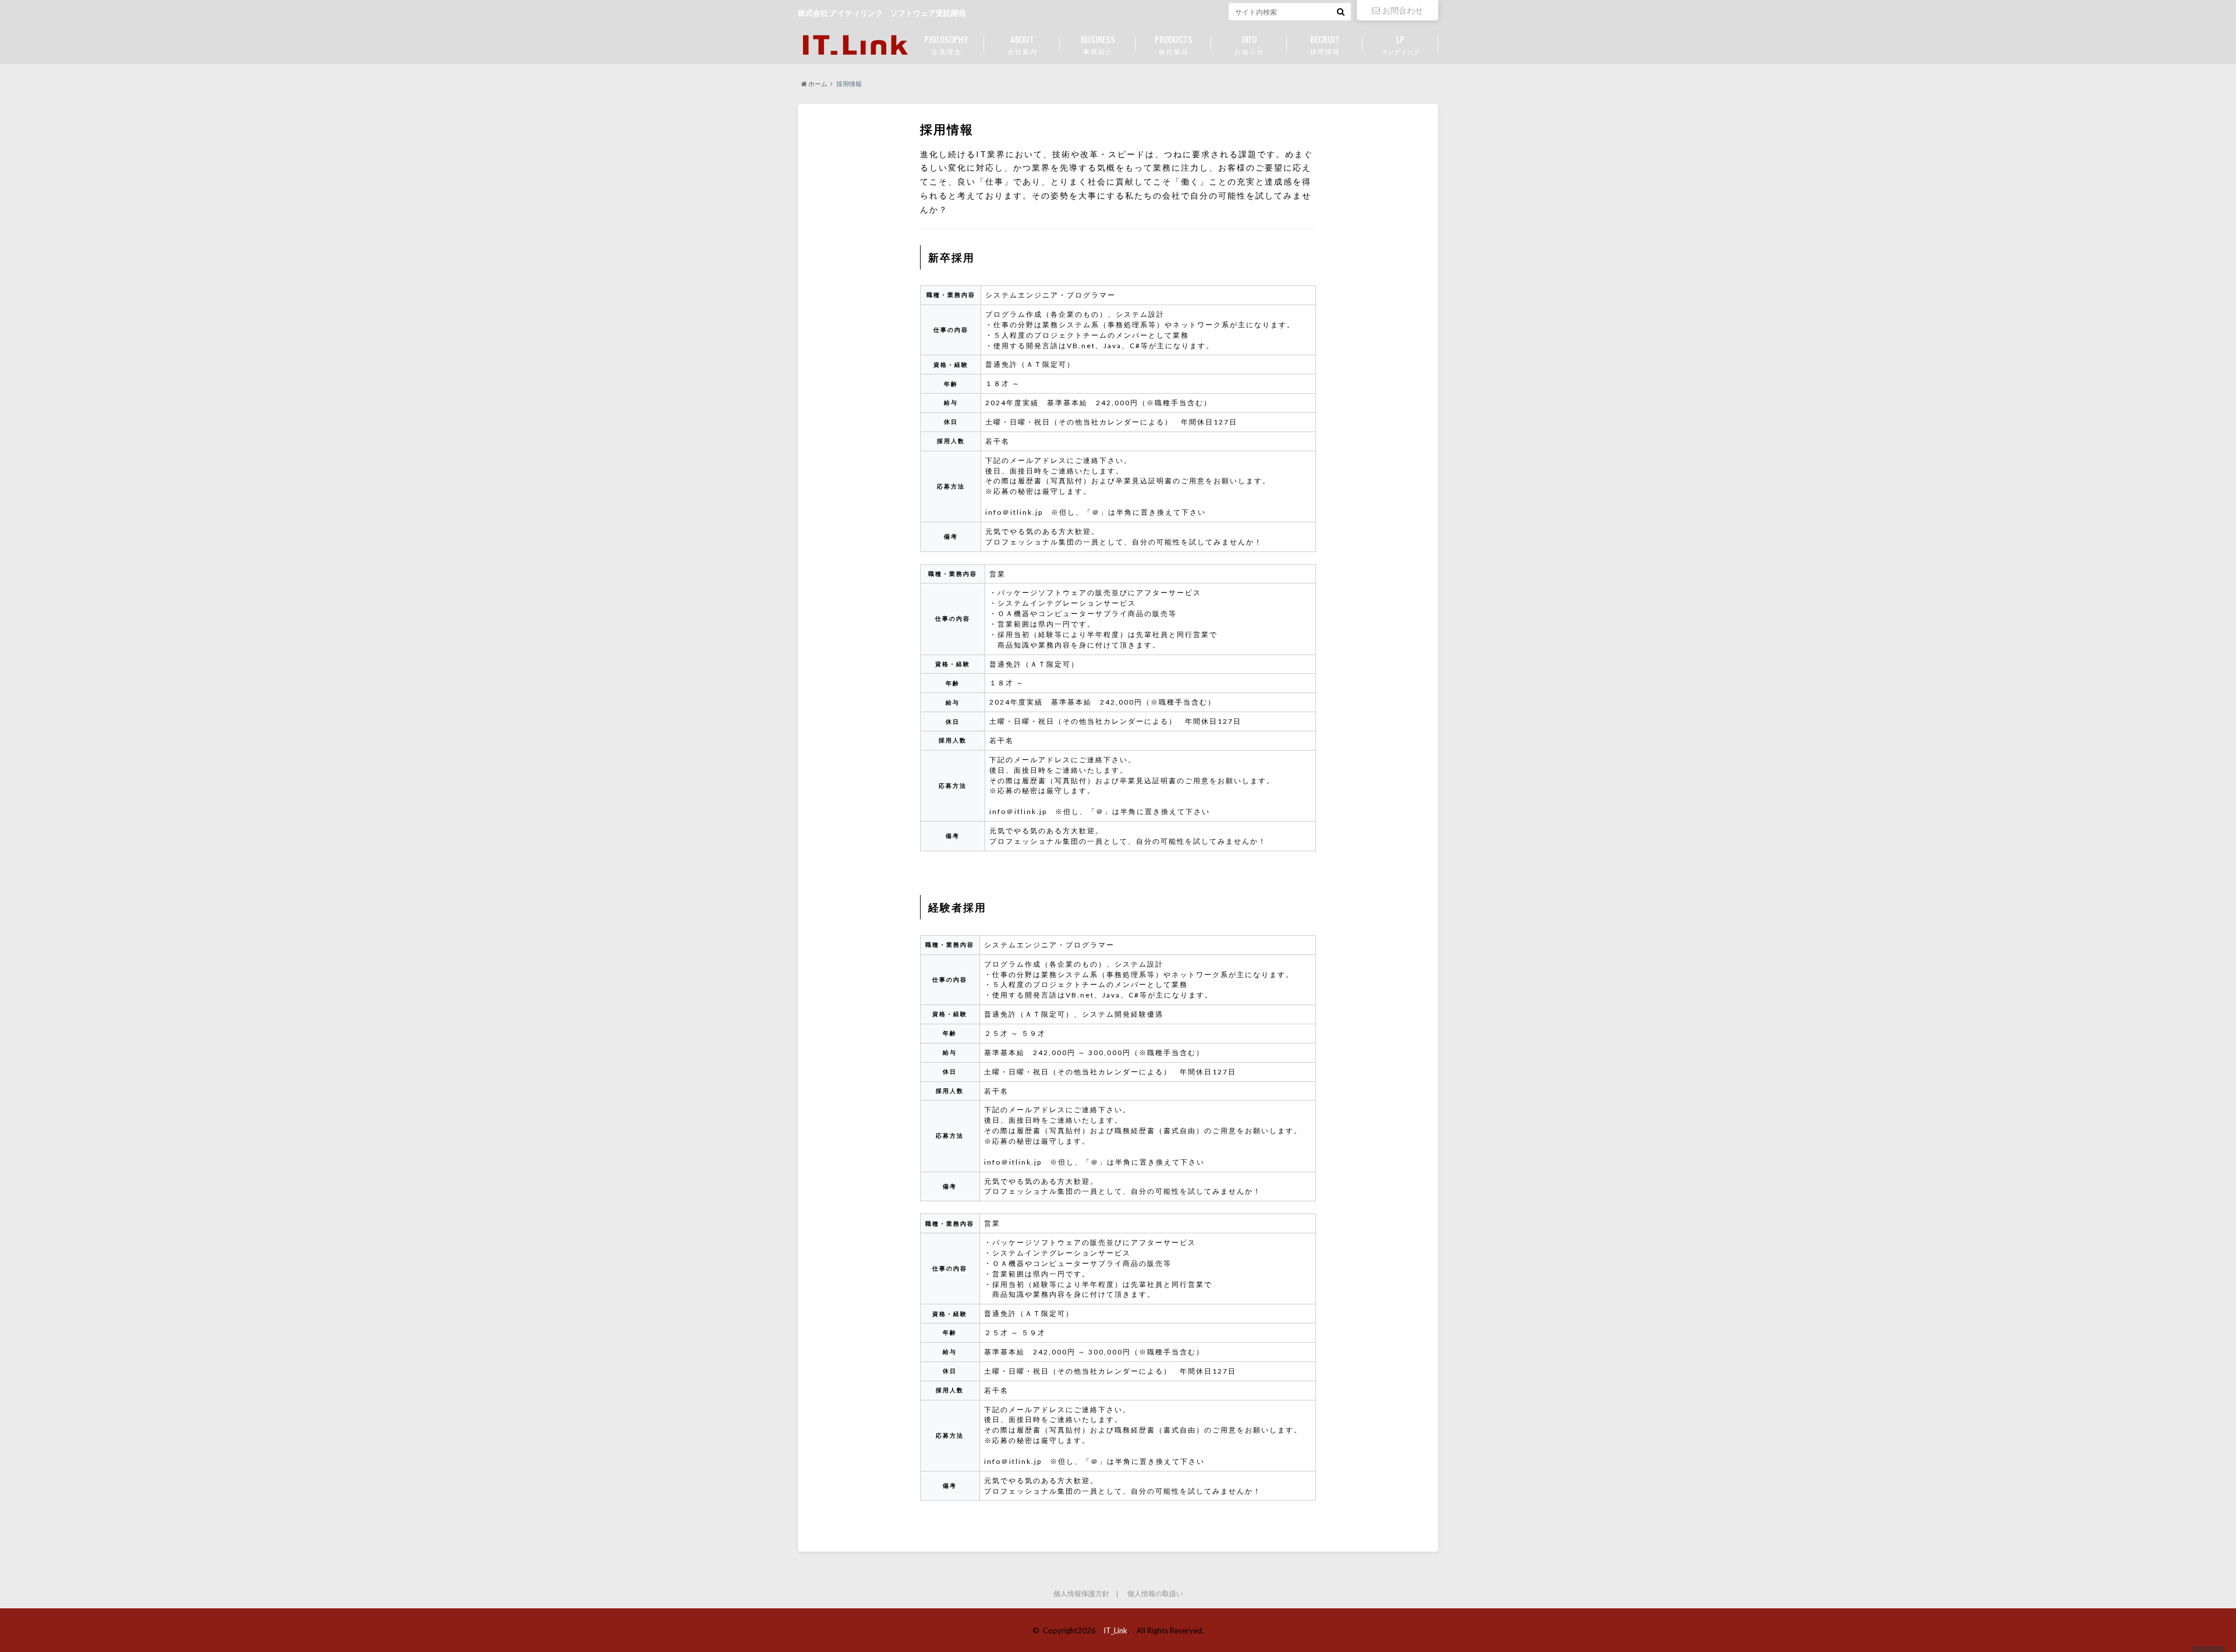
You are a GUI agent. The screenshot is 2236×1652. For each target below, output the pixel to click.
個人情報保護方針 (1081, 1594)
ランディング (1400, 44)
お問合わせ (1403, 10)
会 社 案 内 (1022, 44)
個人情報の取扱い (1155, 1594)
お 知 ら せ (1249, 44)
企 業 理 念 (946, 44)
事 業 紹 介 (1098, 44)
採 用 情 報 (1325, 44)
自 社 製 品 (1174, 44)
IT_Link (1115, 1630)
